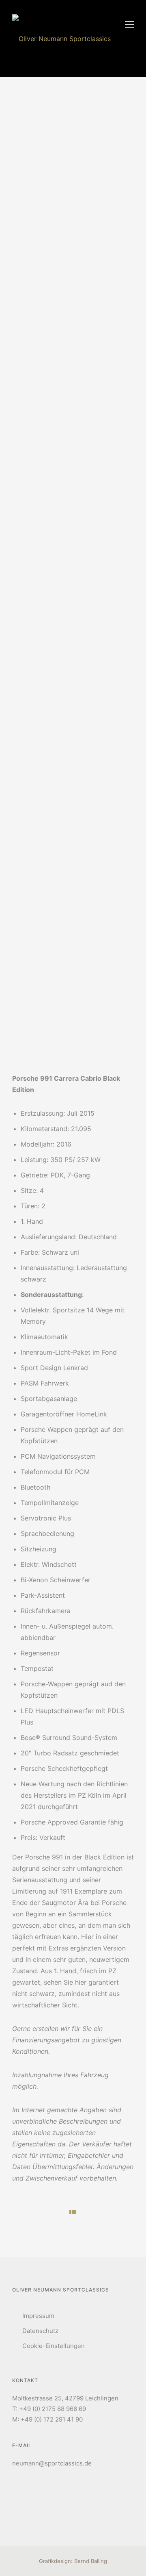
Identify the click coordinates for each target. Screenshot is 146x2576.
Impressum (38, 2316)
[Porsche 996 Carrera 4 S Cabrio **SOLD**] (126, 2211)
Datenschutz (40, 2331)
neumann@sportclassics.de (52, 2463)
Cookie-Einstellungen (54, 2346)
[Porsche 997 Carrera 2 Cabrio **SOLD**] (20, 2212)
